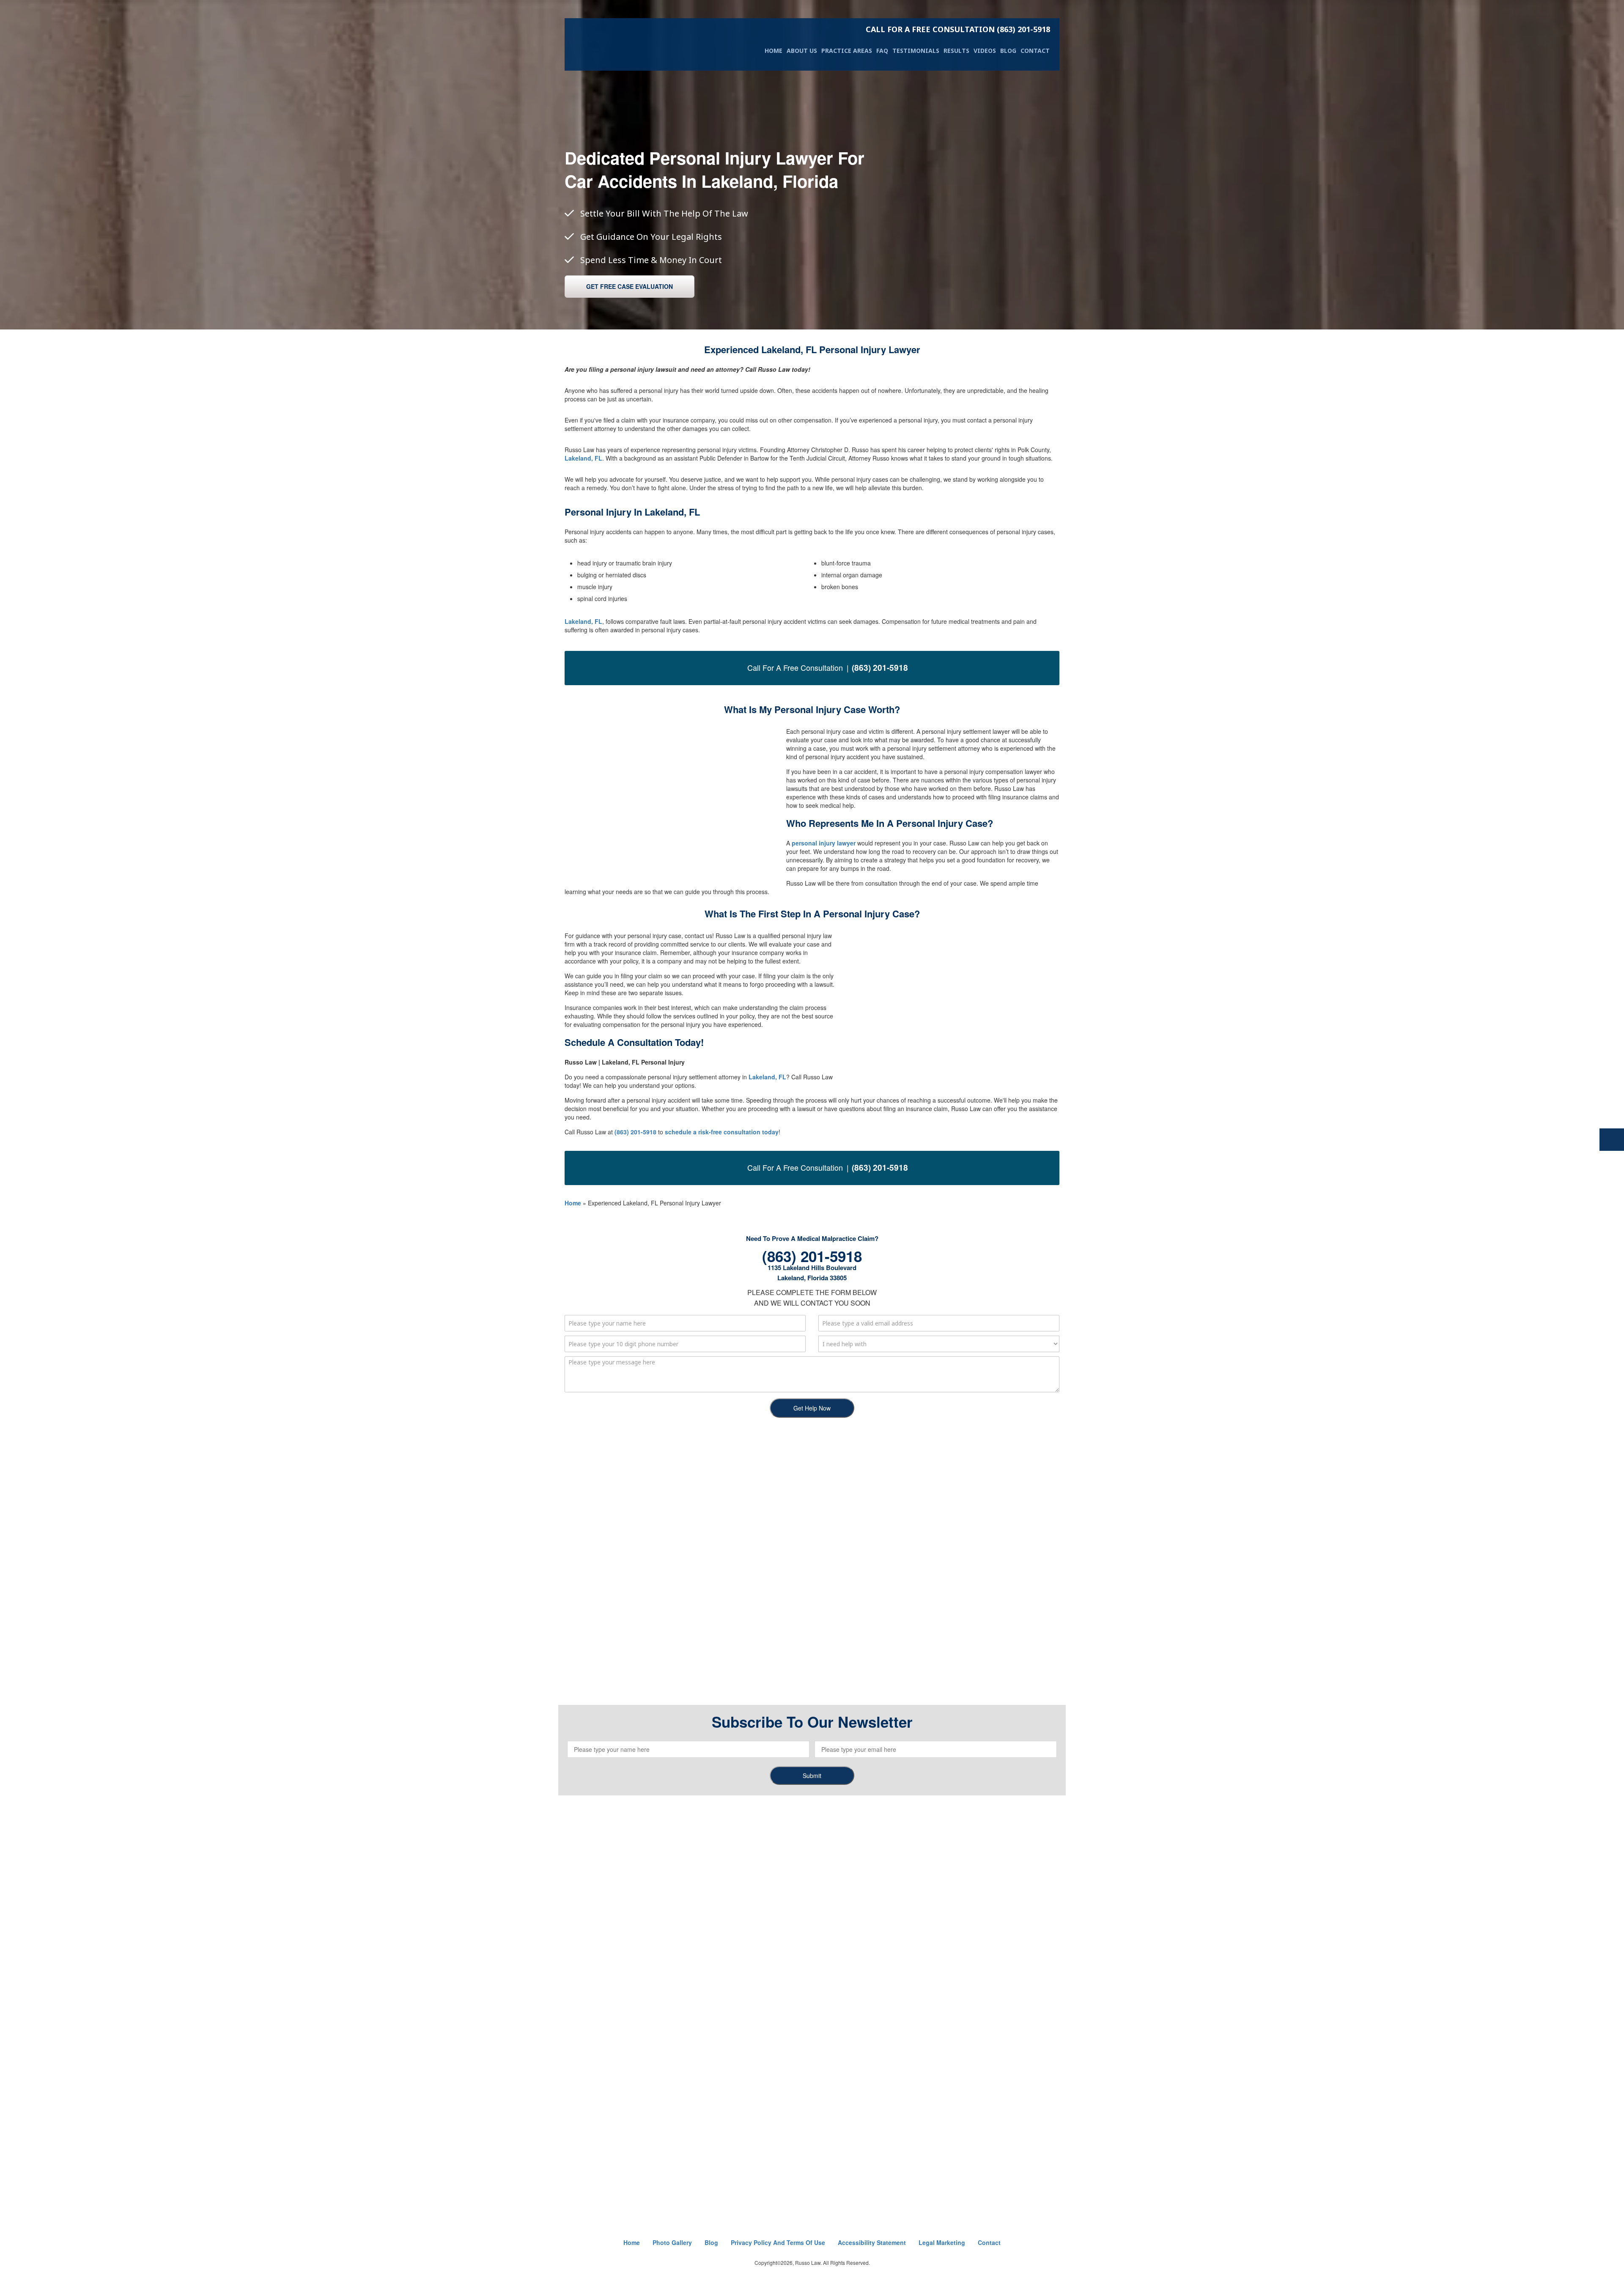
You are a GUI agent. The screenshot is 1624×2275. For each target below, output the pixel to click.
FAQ (882, 51)
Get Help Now (812, 1408)
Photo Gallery (672, 2242)
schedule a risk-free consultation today (722, 1132)
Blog (1008, 51)
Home (774, 51)
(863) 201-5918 (958, 29)
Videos (985, 51)
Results (956, 51)
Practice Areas (847, 51)
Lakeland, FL (583, 458)
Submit (812, 1776)
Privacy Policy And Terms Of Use (778, 2242)
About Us (802, 51)
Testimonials (916, 51)
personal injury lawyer (824, 843)
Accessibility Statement (872, 2242)
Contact (1035, 51)
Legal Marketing (942, 2242)
